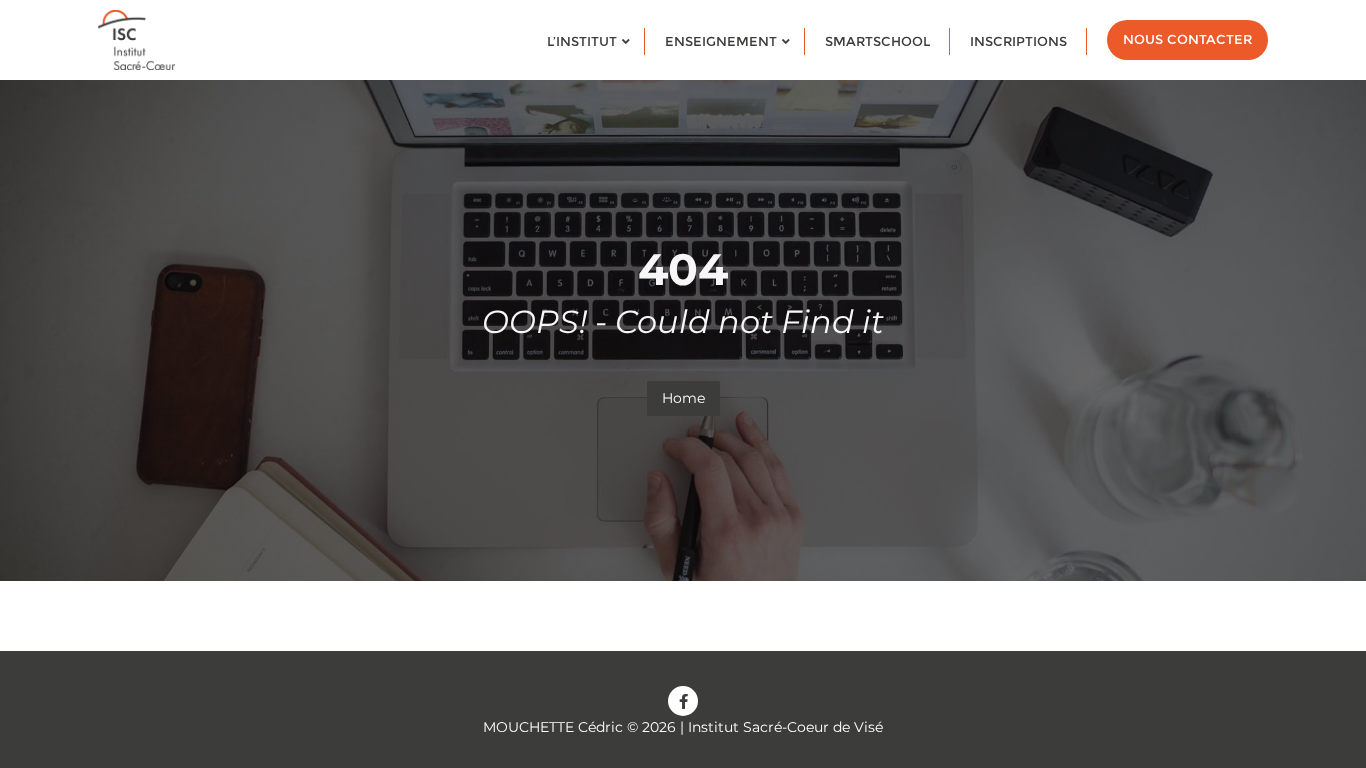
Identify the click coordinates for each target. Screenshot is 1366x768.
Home (683, 398)
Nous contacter (1187, 39)
